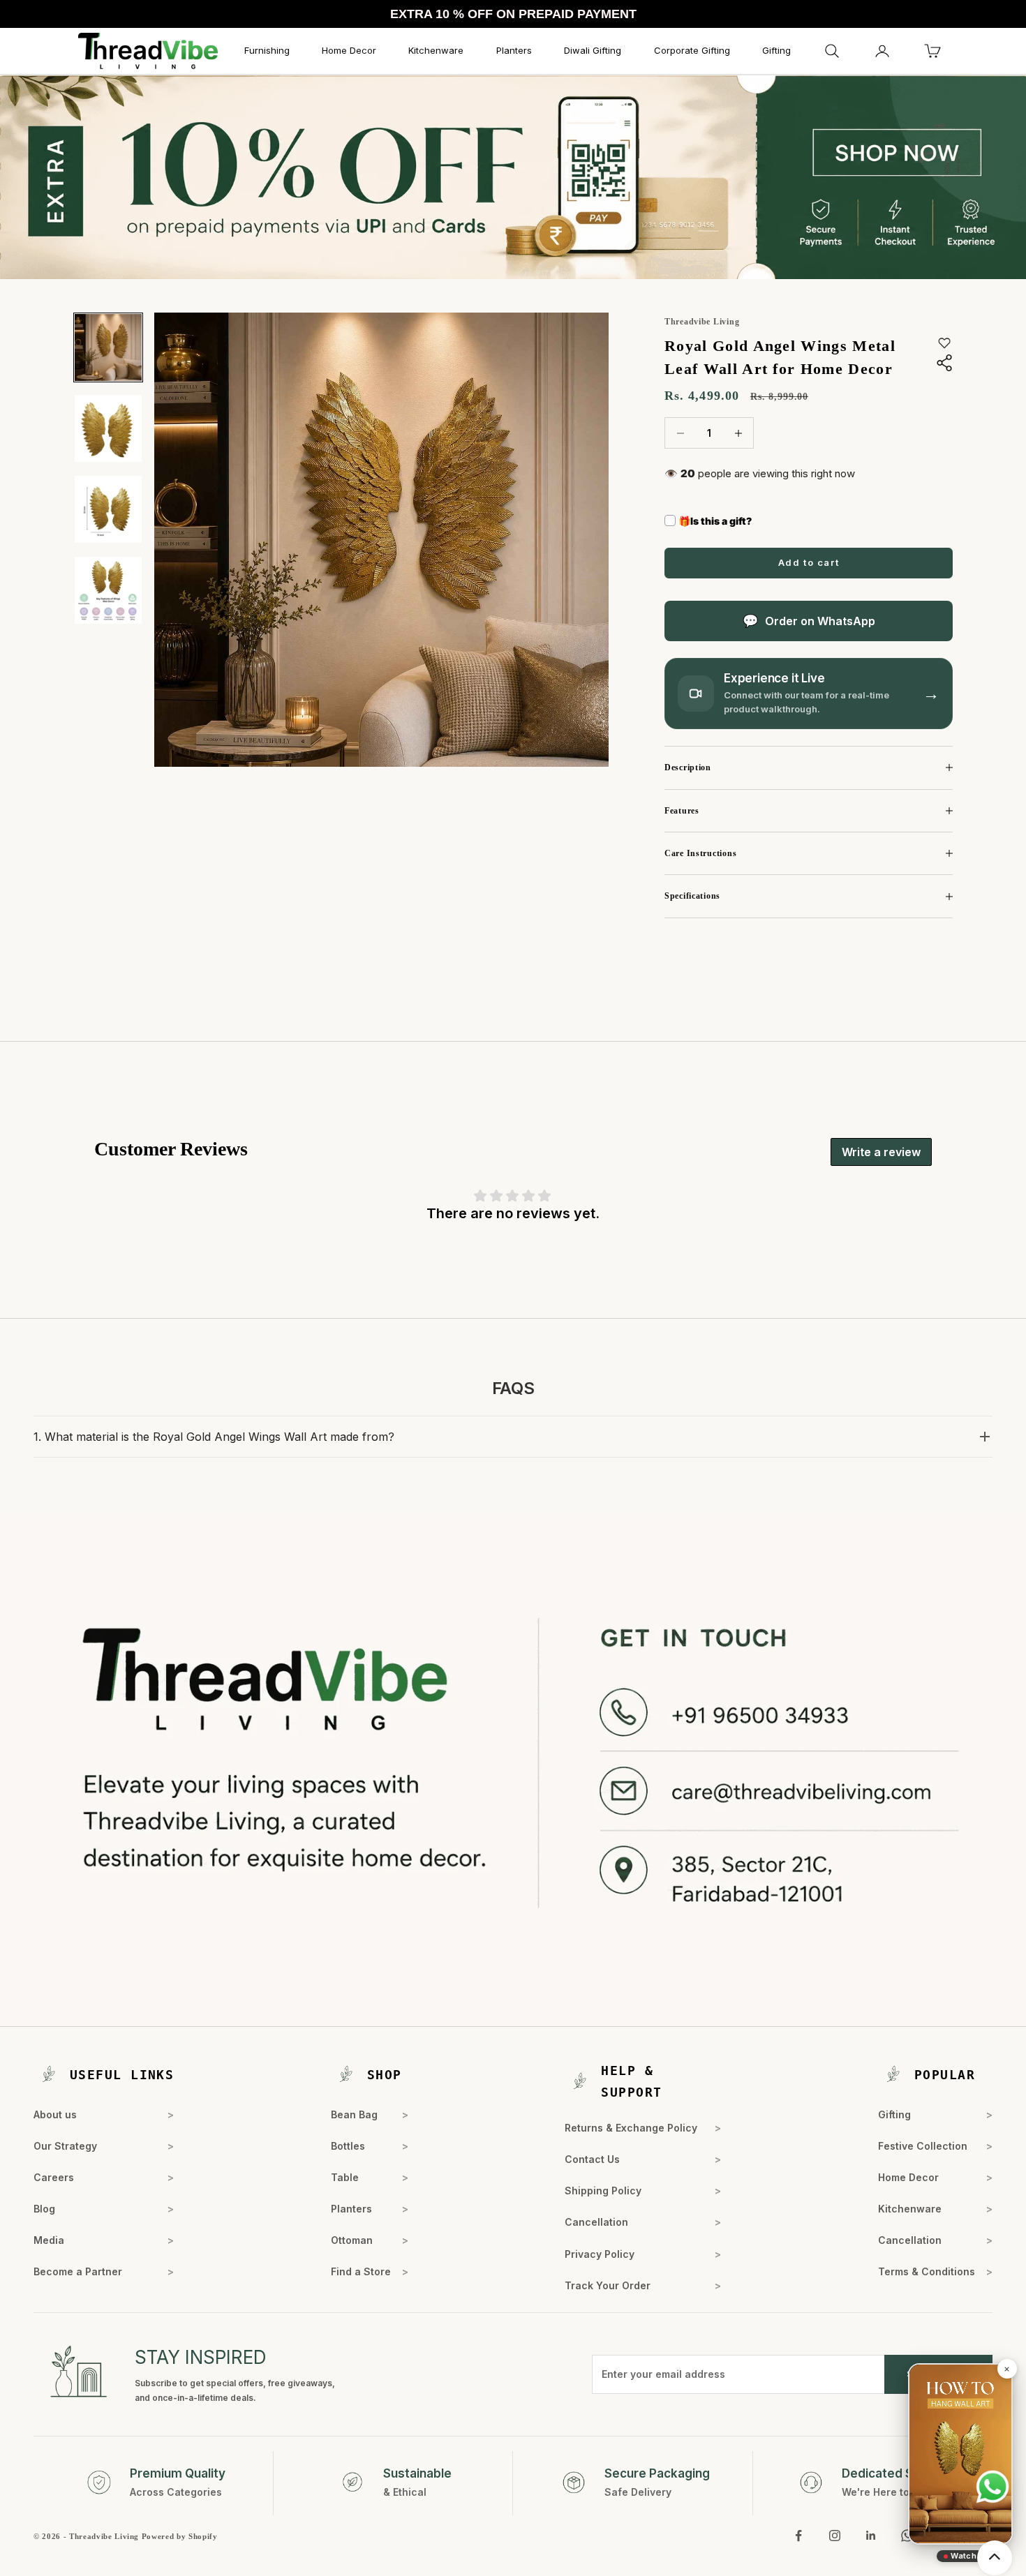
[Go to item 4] (108, 590)
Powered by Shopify (180, 2536)
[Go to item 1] (108, 347)
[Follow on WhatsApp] (907, 2536)
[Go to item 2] (108, 428)
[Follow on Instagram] (835, 2536)
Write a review (881, 1152)
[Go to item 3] (108, 509)
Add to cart (809, 562)
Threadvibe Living (702, 322)
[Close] (1006, 2369)
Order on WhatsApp (820, 621)
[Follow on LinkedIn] (871, 2536)
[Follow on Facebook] (798, 2536)
